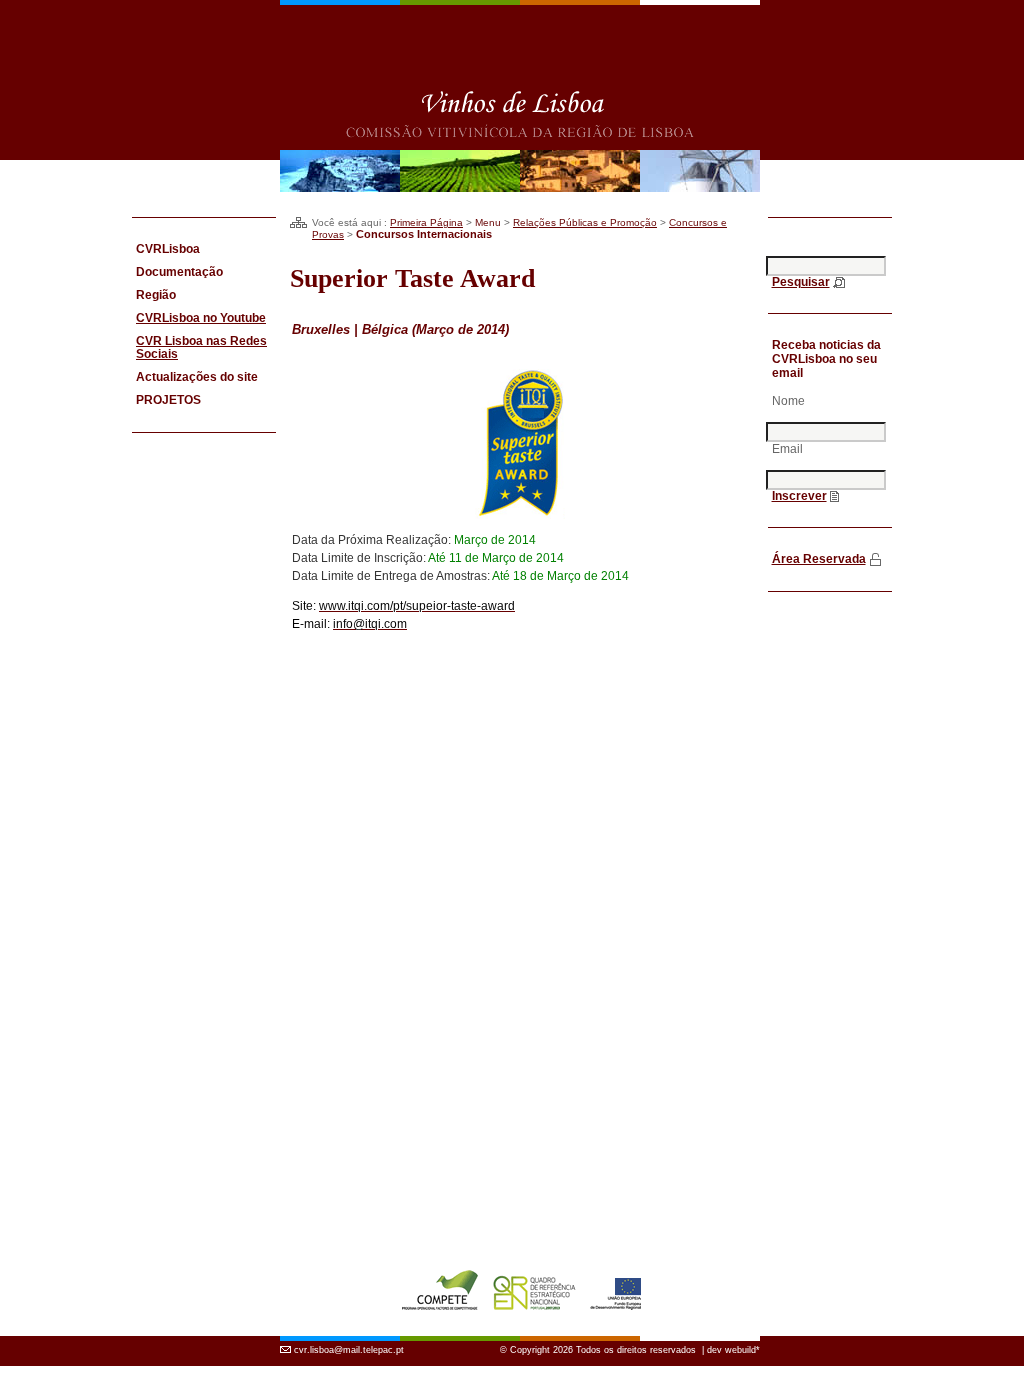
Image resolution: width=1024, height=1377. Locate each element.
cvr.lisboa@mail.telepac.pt (349, 1350)
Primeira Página (426, 222)
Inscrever (799, 496)
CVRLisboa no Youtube (201, 318)
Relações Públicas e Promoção (585, 222)
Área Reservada (819, 559)
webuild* (742, 1350)
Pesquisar (801, 282)
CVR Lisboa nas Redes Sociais (201, 347)
